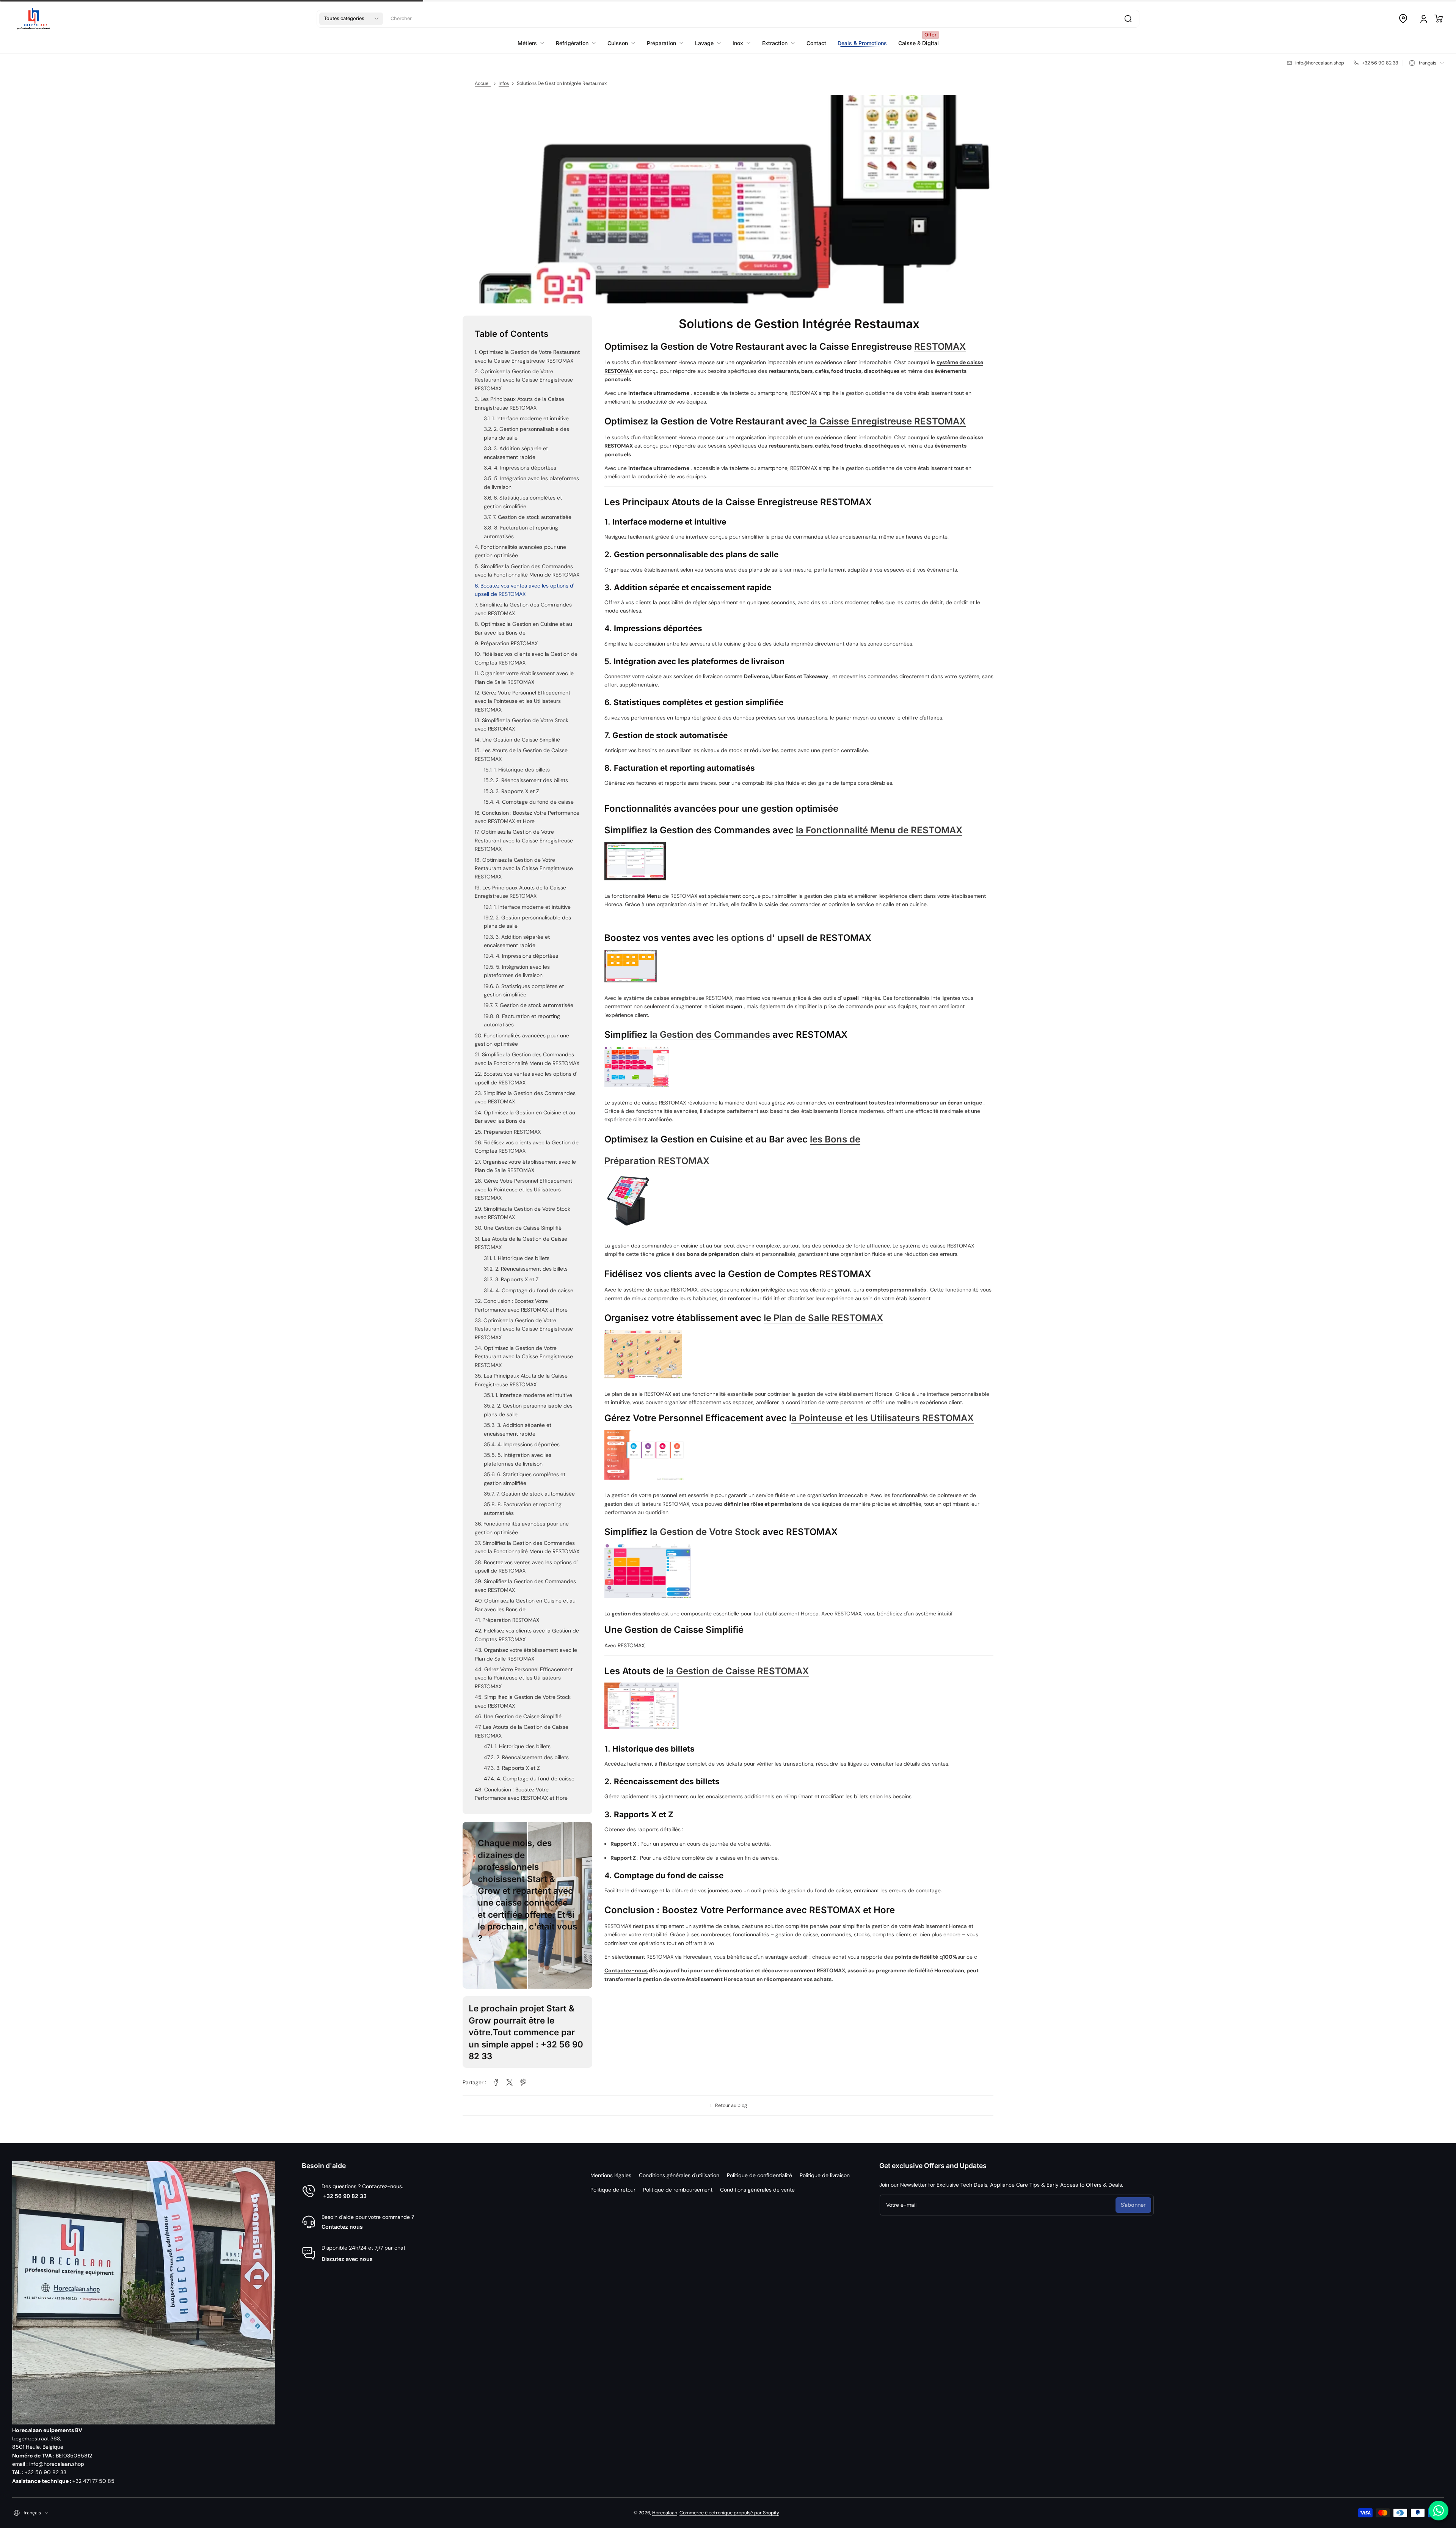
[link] (496, 2082)
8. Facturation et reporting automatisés (521, 532)
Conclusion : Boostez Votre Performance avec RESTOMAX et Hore (527, 817)
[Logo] (34, 19)
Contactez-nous (626, 1970)
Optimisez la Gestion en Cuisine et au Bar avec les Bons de (523, 628)
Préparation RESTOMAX (509, 643)
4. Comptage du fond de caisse (535, 802)
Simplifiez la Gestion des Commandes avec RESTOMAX (523, 609)
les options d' (760, 938)
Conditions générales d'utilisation (679, 2175)
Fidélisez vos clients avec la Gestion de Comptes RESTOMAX (526, 658)
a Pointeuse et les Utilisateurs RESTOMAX (883, 1418)
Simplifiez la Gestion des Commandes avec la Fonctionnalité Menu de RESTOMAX (527, 570)
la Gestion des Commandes (710, 1035)
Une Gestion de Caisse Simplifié (521, 740)
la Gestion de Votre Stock (705, 1532)
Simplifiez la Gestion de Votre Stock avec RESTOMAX (522, 724)
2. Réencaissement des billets (532, 780)
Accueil (483, 83)
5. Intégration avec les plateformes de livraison (531, 482)
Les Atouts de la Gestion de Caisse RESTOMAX (521, 754)
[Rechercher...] (1128, 19)
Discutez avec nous (347, 2259)
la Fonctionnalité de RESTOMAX (879, 830)
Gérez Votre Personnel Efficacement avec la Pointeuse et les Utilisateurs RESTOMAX (522, 701)
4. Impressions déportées (525, 468)
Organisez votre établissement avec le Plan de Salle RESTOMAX (524, 677)
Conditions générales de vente (757, 2190)
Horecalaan (665, 2513)
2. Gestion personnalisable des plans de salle (526, 433)
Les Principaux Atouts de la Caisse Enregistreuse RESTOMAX (519, 403)
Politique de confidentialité (759, 2175)
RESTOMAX (940, 346)
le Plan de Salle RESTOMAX (823, 1318)
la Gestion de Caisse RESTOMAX (737, 1671)
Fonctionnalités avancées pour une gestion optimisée (520, 551)
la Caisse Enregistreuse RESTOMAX (886, 421)
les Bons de (835, 1139)
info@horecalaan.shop (57, 2464)
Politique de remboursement (678, 2190)
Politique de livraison (825, 2175)
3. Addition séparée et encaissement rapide (516, 452)
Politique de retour (613, 2190)
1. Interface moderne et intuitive (530, 418)
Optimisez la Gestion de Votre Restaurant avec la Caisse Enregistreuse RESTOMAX (527, 356)
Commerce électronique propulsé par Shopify (729, 2513)
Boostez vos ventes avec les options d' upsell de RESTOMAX (524, 590)
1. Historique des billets (522, 770)
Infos (504, 83)
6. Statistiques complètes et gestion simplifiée (523, 502)
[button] (351, 19)
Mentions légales (611, 2175)
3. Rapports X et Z (517, 791)
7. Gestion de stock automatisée (532, 517)
